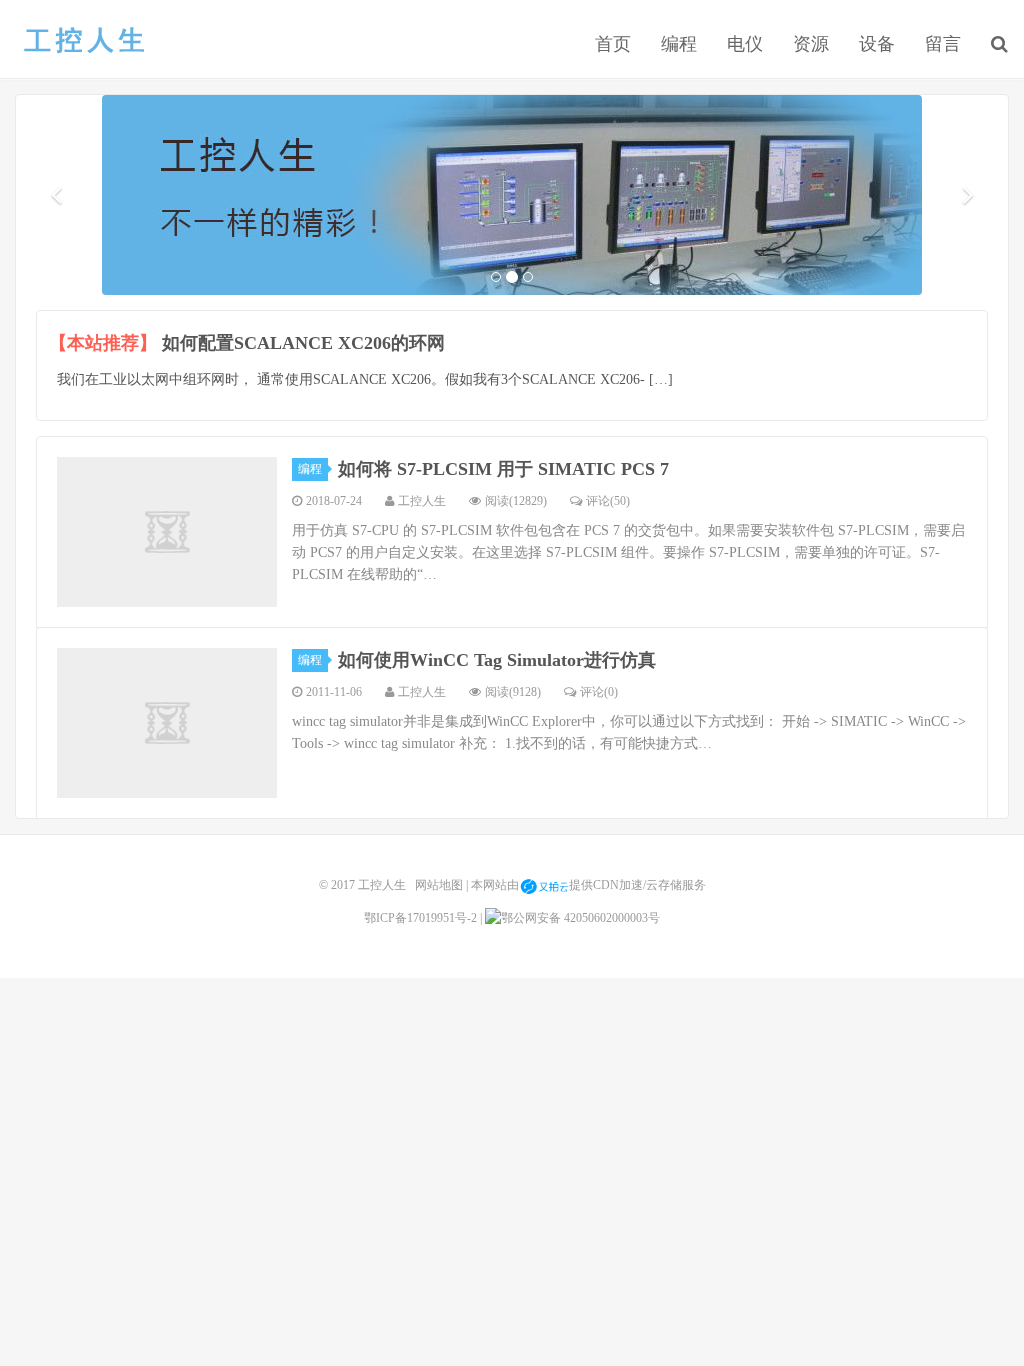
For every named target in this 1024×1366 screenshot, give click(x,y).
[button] (56, 195)
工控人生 (83, 41)
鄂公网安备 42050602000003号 (580, 918)
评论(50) (608, 501)
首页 (613, 44)
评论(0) (599, 692)
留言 (943, 44)
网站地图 (439, 885)
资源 (811, 44)
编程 (679, 44)
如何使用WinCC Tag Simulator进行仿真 (497, 660)
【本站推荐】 (103, 343)
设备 (877, 44)
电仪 (745, 44)
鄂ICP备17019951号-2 (420, 918)
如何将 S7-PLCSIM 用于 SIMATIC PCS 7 (503, 469)
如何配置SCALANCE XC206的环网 (303, 343)
